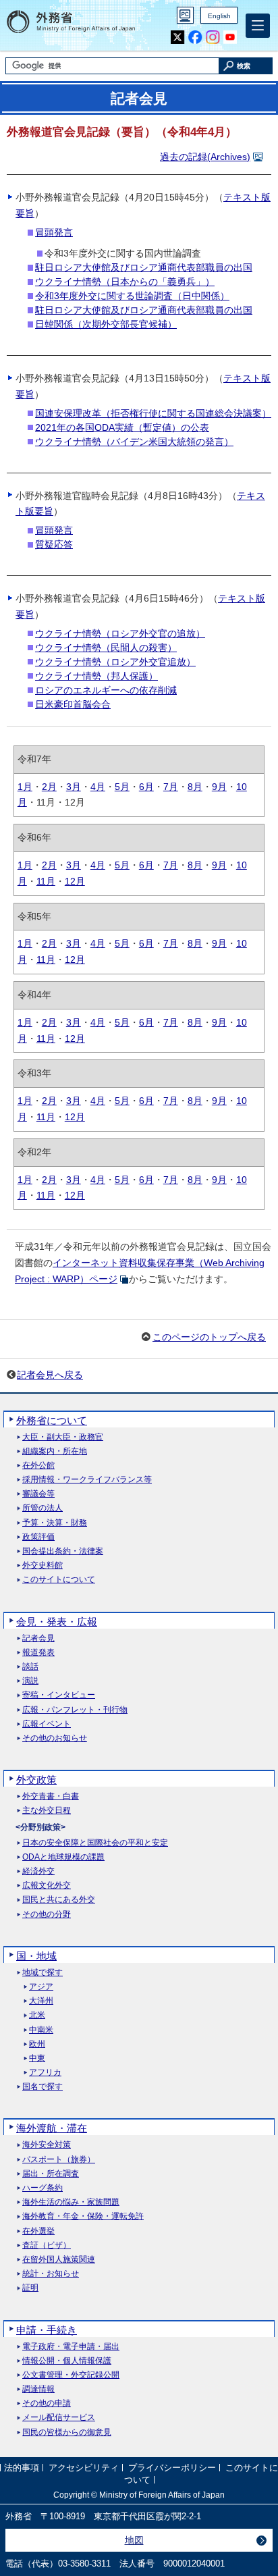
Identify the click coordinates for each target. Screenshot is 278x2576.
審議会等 (38, 1494)
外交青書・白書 (51, 1796)
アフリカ (45, 2073)
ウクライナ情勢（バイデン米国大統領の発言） (134, 442)
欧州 (37, 2044)
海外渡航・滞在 (52, 2128)
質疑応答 (54, 544)
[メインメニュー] (258, 26)
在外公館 (38, 1466)
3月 (74, 787)
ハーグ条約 (43, 2188)
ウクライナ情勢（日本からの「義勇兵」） (125, 282)
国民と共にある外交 (59, 1900)
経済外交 (38, 1871)
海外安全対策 (47, 2145)
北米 (37, 2015)
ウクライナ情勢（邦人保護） (96, 676)
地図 (134, 2540)
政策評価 (38, 1537)
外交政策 (36, 1780)
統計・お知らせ (51, 2274)
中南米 (41, 2030)
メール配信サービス (59, 2418)
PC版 (185, 15)
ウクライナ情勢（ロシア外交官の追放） (120, 633)
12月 (75, 881)
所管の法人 (43, 1508)
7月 (171, 787)
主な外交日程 (47, 1811)
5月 (122, 787)
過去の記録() (205, 157)
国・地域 (36, 1956)
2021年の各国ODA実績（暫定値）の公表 (122, 427)
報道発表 (38, 1653)
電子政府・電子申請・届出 (71, 2347)
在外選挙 (38, 2231)
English (219, 16)
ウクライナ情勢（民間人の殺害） (106, 648)
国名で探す (43, 2087)
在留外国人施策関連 (59, 2260)
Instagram (213, 37)
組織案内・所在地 (55, 1451)
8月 (195, 787)
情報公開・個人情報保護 (67, 2361)
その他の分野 (47, 1915)
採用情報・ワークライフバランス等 (87, 1480)
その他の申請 (47, 2403)
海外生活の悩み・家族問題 (71, 2202)
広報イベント (47, 1724)
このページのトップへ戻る (209, 1337)
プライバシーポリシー (172, 2468)
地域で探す (43, 1973)
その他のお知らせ (55, 1738)
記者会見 (38, 1638)
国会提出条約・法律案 (63, 1551)
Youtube (230, 37)
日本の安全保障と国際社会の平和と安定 (95, 1843)
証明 (30, 2288)
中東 (37, 2058)
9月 (219, 787)
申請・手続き (47, 2330)
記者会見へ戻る (50, 1375)
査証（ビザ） (47, 2245)
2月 (49, 787)
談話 (30, 1667)
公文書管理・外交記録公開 (71, 2375)
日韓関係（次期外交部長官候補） (106, 324)
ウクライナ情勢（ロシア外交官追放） (115, 662)
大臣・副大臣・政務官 (63, 1437)
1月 (25, 787)
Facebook (195, 37)
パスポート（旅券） (59, 2160)
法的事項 (22, 2468)
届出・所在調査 (51, 2174)
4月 (98, 787)
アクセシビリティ (84, 2468)
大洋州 (41, 2001)
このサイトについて (59, 1580)
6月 (146, 787)
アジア (41, 1987)
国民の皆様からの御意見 (67, 2433)
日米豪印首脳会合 (73, 704)
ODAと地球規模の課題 (63, 1857)
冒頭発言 (54, 232)
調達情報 (38, 2389)
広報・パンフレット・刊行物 (75, 1710)
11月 (46, 881)
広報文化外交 (47, 1886)
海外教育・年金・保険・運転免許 (83, 2216)
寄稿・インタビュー (59, 1695)
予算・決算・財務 (55, 1523)
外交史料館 (43, 1566)
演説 (30, 1681)
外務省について (52, 1420)
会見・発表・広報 (57, 1622)
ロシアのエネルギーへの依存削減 (106, 690)
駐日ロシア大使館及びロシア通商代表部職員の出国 (144, 267)
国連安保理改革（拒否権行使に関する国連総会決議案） (153, 413)
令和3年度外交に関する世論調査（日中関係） (132, 296)
